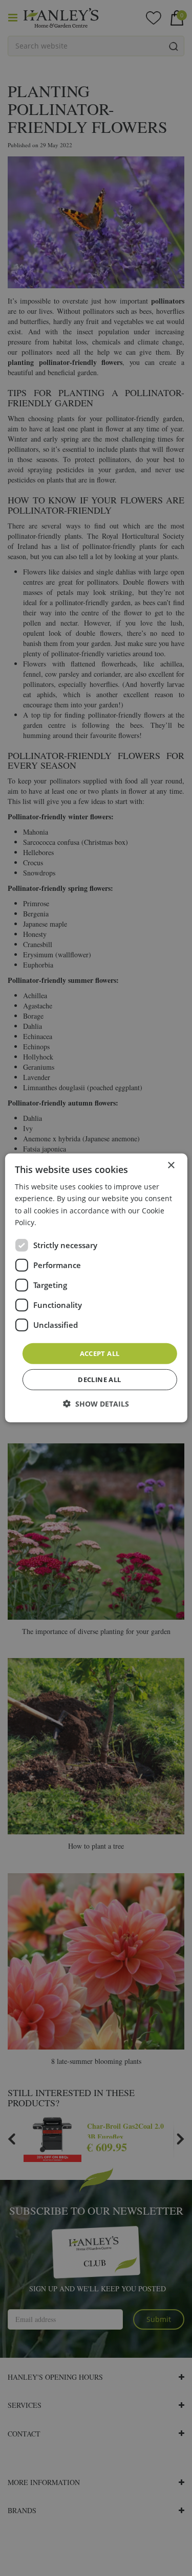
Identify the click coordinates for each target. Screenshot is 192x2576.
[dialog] (96, 1288)
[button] (96, 1404)
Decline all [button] (99, 1379)
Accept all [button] (100, 1353)
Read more (57, 1222)
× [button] (171, 1166)
